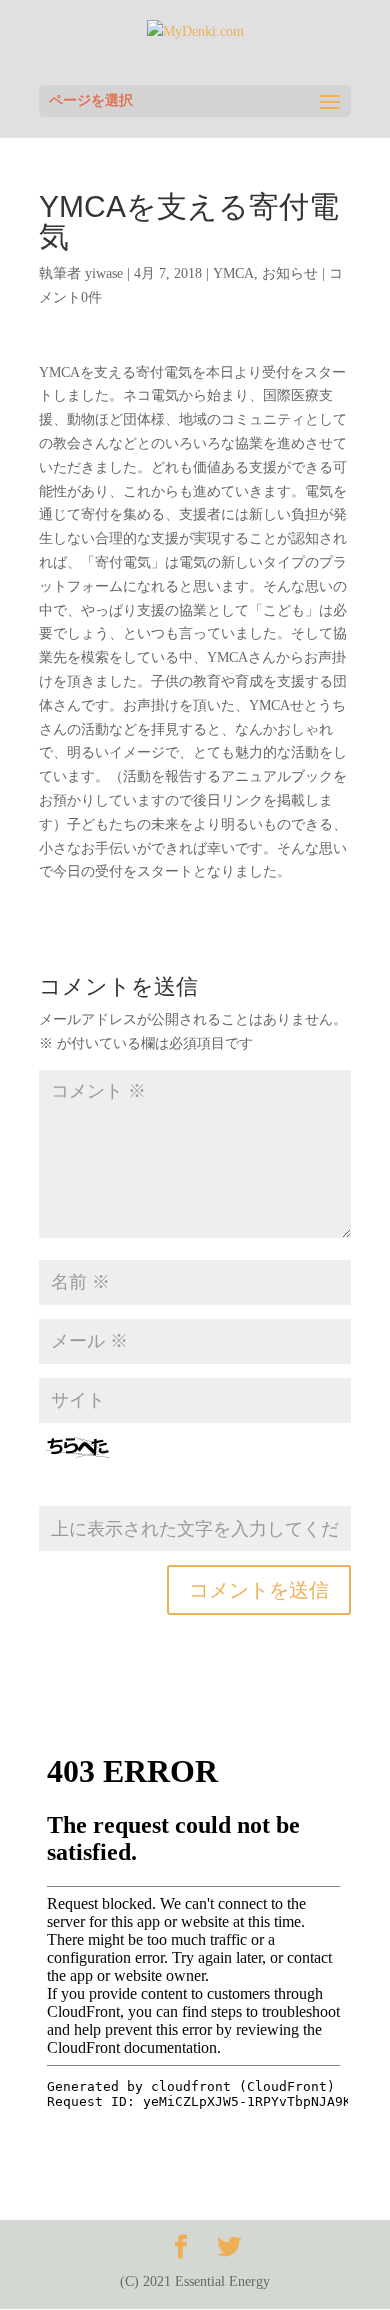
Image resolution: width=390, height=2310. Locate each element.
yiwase (104, 273)
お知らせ (290, 273)
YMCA (233, 273)
